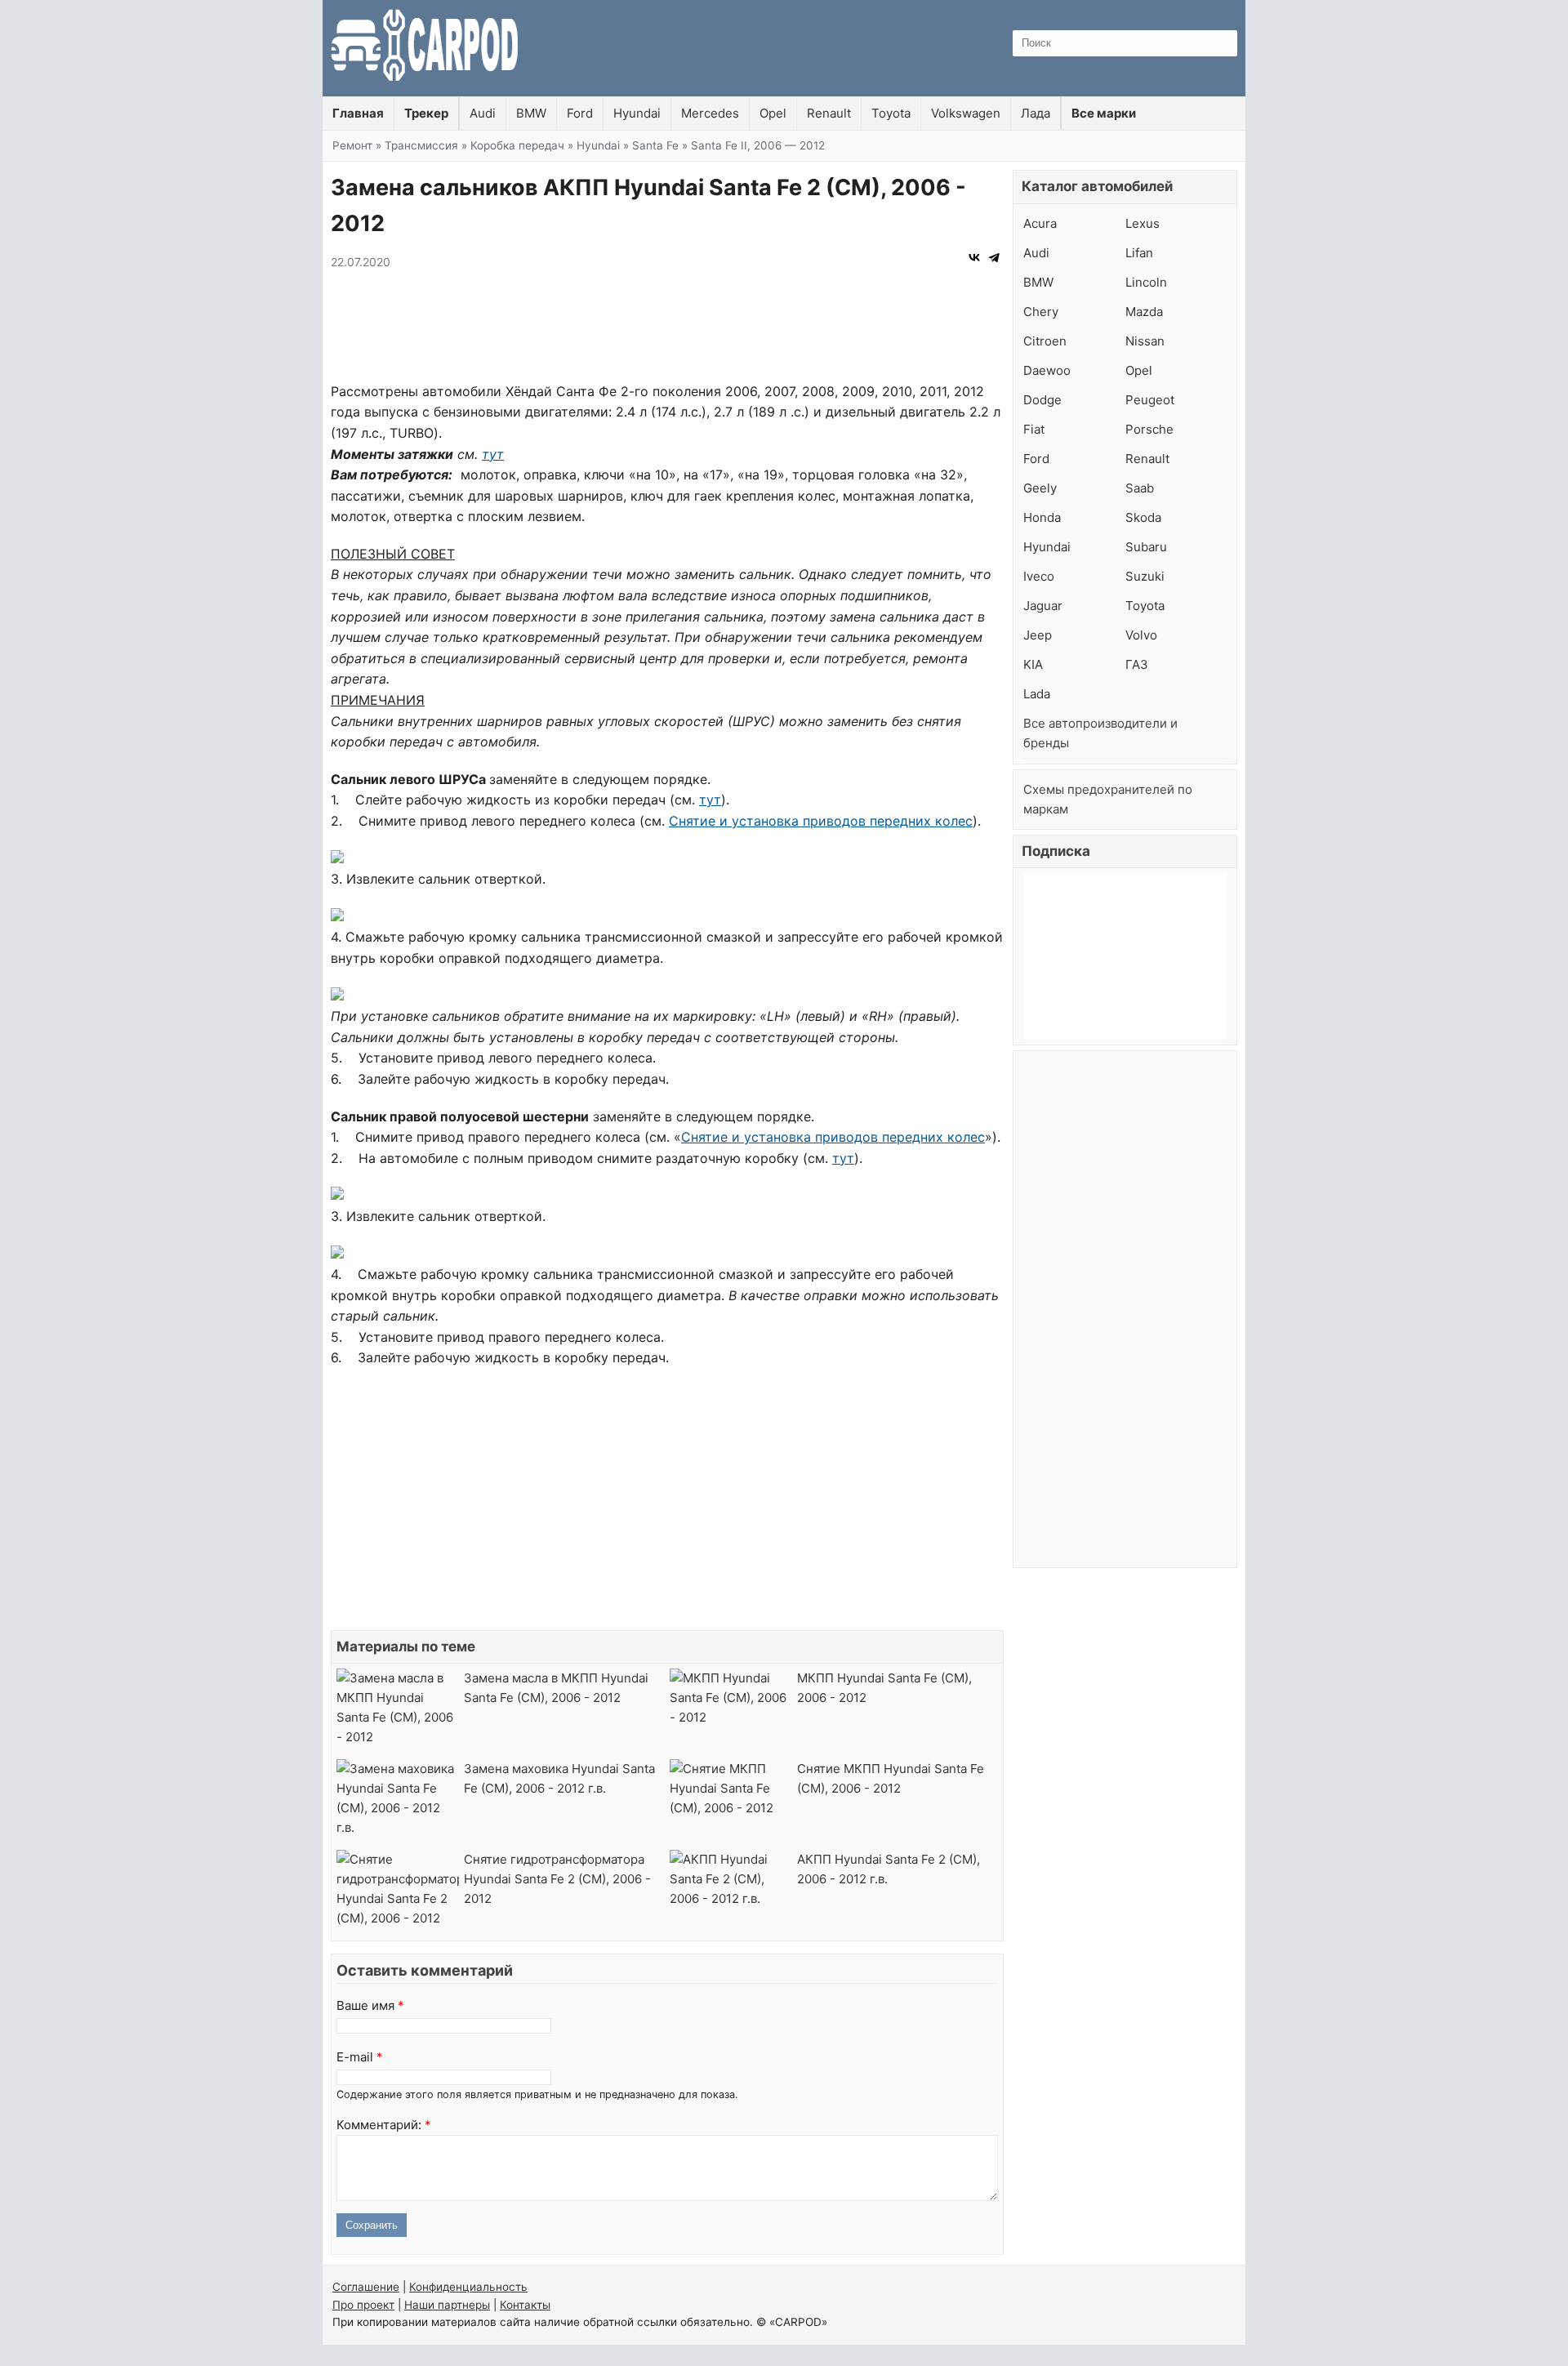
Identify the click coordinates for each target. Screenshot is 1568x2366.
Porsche (1149, 429)
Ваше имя (370, 2005)
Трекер (426, 113)
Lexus (1143, 223)
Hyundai (637, 113)
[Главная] (425, 48)
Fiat (1034, 429)
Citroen (1045, 341)
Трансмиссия (421, 145)
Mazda (1144, 312)
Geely (1040, 488)
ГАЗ (1137, 664)
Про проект (363, 2305)
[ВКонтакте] (974, 257)
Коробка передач (517, 145)
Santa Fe (655, 145)
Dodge (1042, 400)
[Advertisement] (667, 328)
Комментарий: (384, 2125)
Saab (1140, 488)
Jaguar (1043, 606)
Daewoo (1047, 370)
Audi (483, 113)
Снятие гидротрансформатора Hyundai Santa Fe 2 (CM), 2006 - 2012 (557, 1879)
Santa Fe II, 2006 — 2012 (758, 145)
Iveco (1039, 576)
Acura (1040, 223)
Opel (773, 113)
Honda (1042, 517)
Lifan (1139, 253)
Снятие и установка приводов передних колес (821, 821)
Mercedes (710, 113)
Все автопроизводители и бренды (1100, 733)
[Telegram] (994, 257)
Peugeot (1150, 400)
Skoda (1143, 517)
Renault (829, 113)
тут (493, 454)
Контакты (525, 2305)
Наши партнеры (447, 2305)
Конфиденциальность (468, 2287)
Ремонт (352, 145)
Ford (580, 113)
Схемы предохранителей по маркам (1108, 799)
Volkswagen (966, 113)
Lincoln (1146, 282)
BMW (531, 113)
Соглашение (366, 2287)
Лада (1036, 113)
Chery (1041, 312)
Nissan (1145, 341)
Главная (358, 113)
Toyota (891, 113)
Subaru (1146, 547)
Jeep (1038, 635)
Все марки (1104, 113)
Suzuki (1145, 576)
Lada (1037, 694)
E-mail (360, 2057)
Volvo (1141, 635)
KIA (1033, 664)
